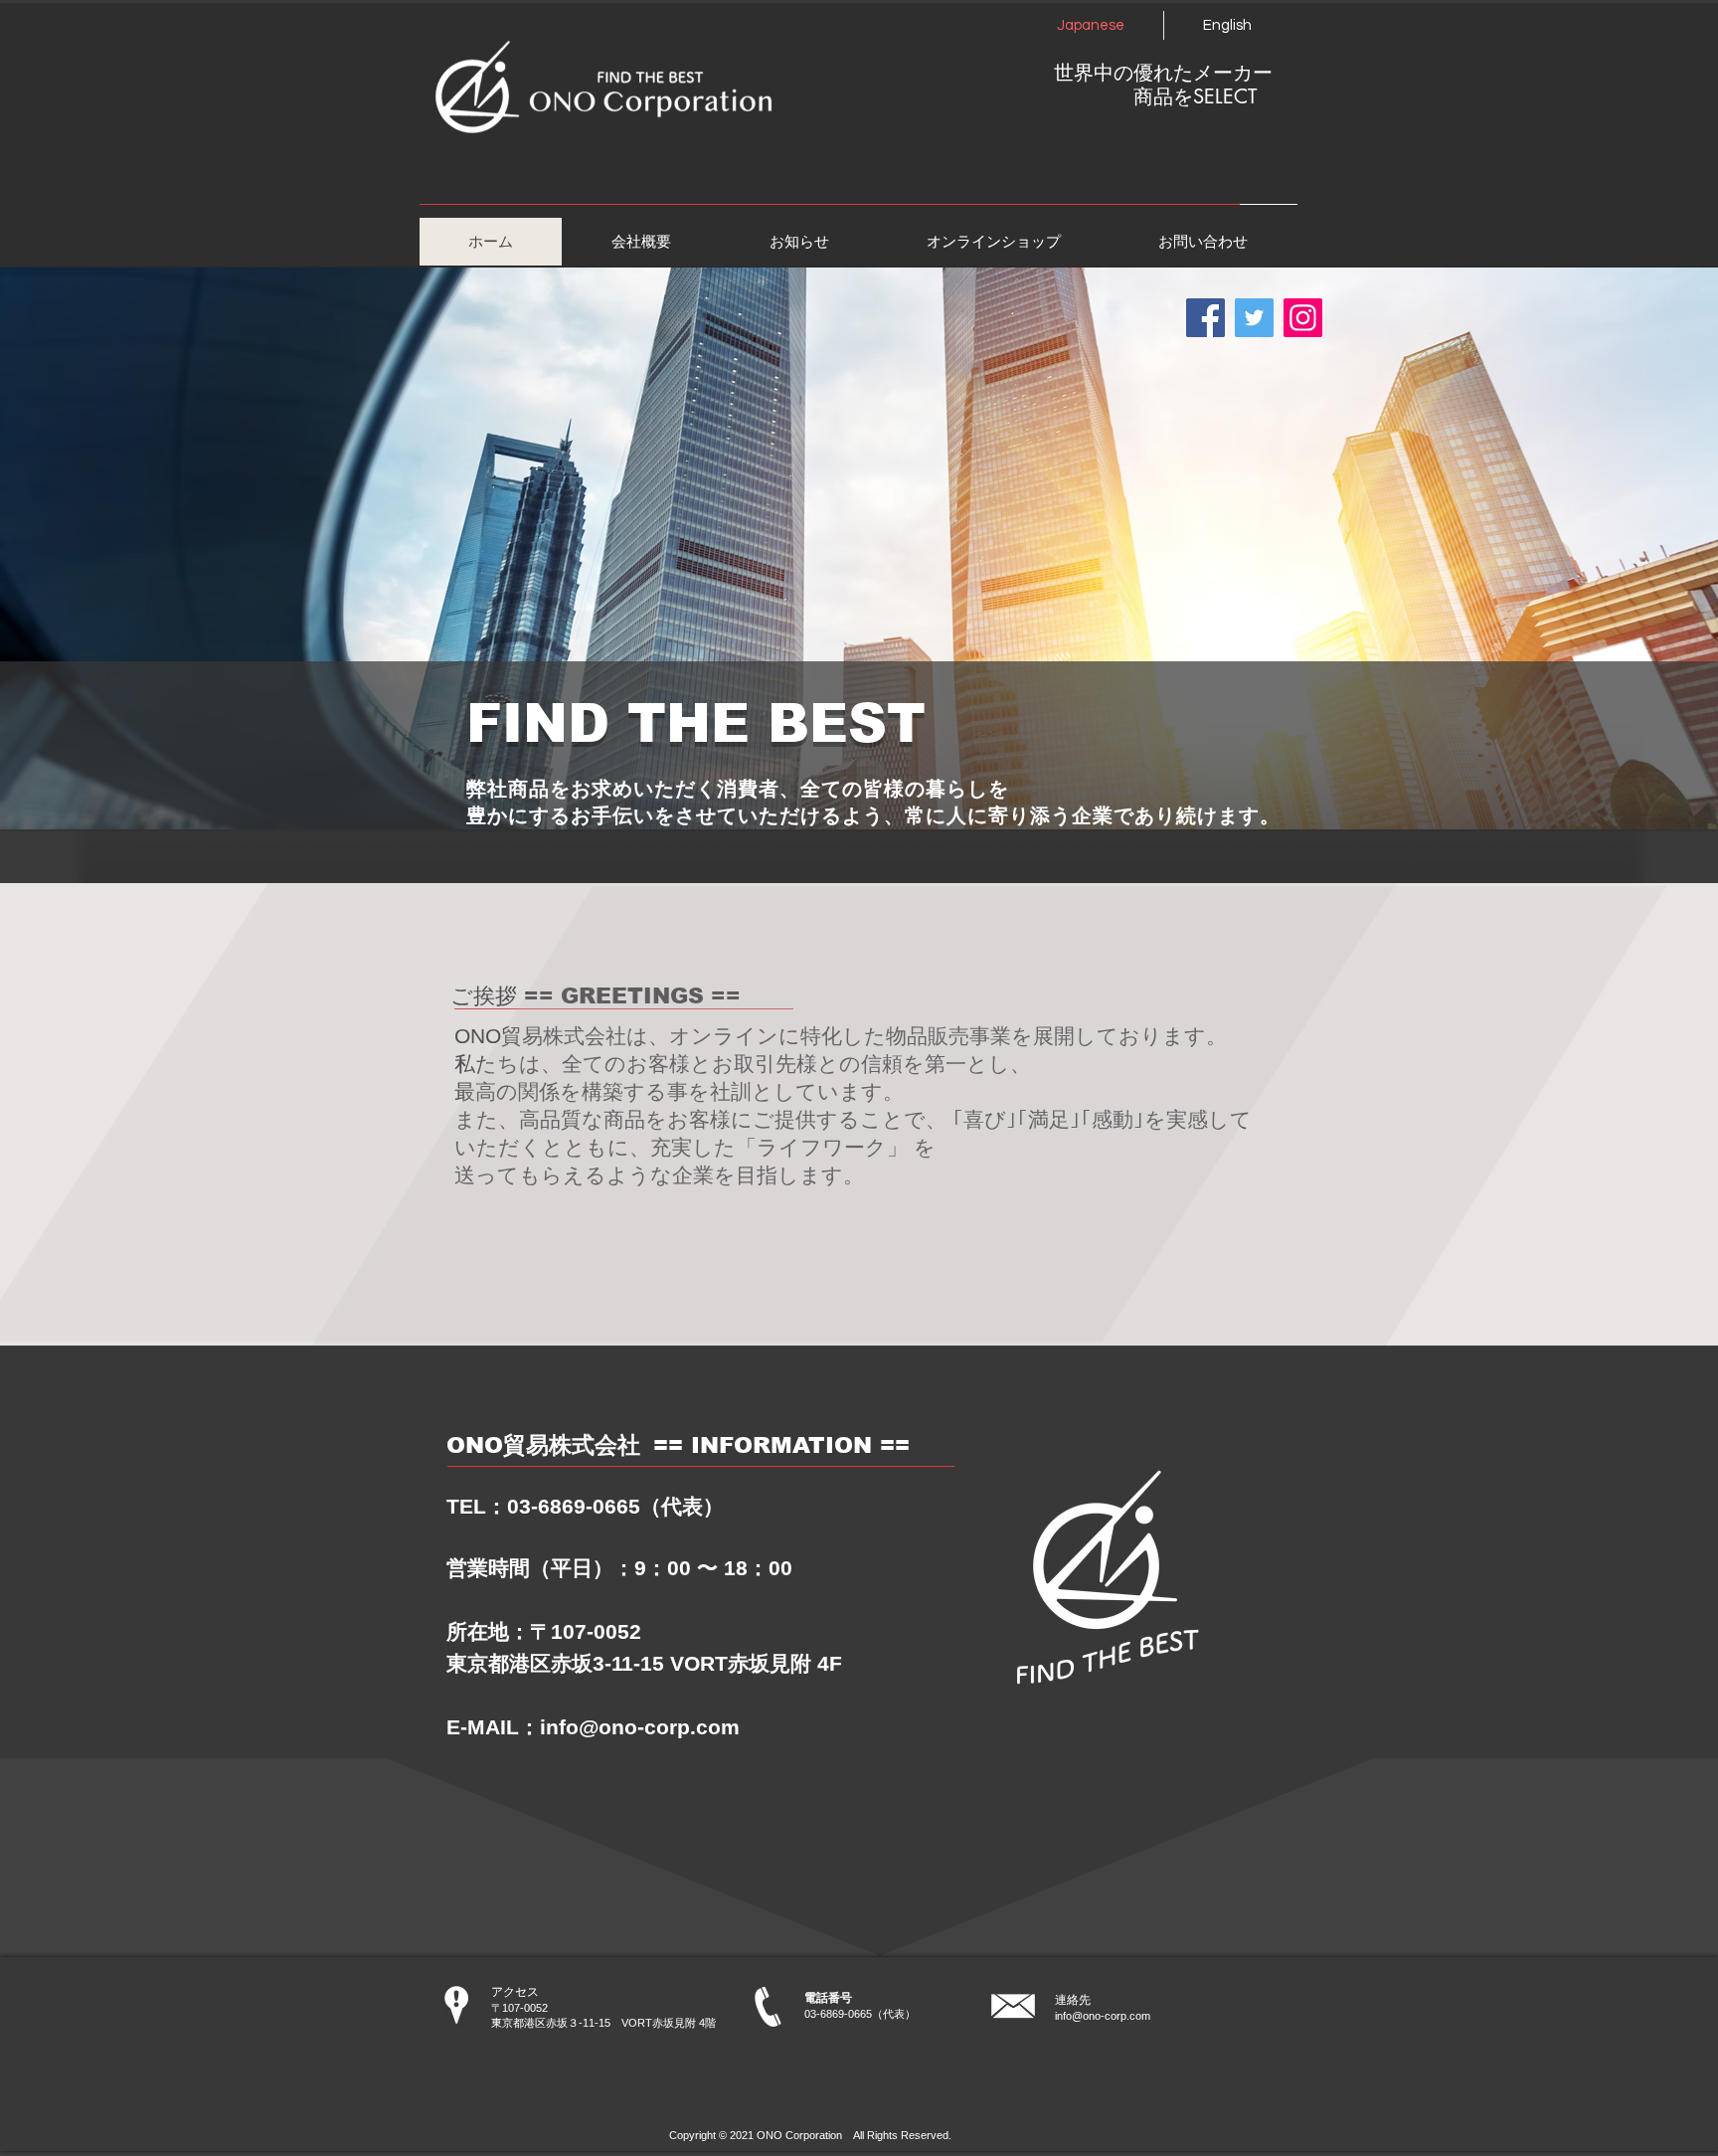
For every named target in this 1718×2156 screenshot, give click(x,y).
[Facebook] (1205, 318)
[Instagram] (1303, 318)
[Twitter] (1254, 318)
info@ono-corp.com (640, 1727)
